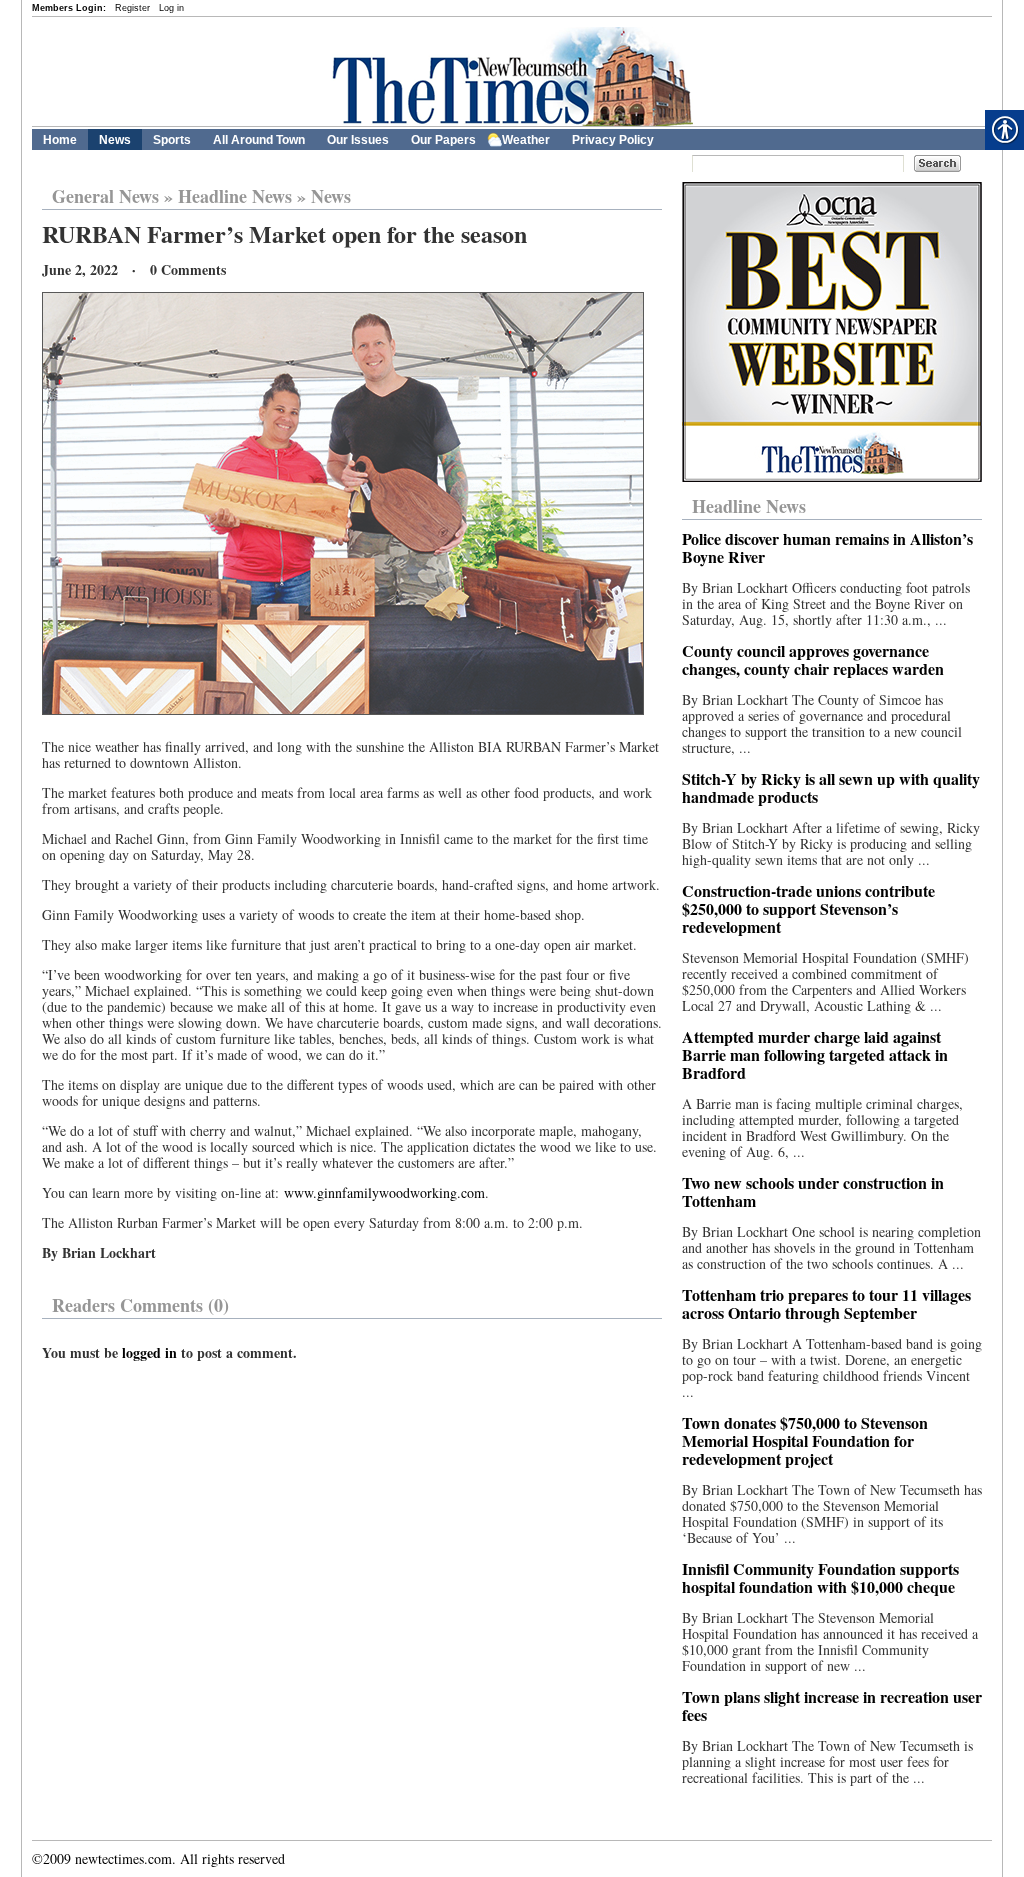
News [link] (115, 140)
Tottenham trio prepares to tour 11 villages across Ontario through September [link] (826, 1303)
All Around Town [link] (259, 140)
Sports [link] (172, 140)
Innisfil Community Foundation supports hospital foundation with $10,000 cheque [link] (820, 1577)
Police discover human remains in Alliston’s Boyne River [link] (827, 547)
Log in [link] (171, 8)
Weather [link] (526, 140)
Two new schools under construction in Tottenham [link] (813, 1191)
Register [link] (132, 8)
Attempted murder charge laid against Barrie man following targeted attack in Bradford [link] (815, 1054)
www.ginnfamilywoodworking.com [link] (384, 1192)
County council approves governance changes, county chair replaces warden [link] (813, 659)
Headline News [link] (235, 196)
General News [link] (105, 196)
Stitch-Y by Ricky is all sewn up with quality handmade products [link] (831, 787)
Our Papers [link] (443, 140)
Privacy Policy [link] (613, 140)
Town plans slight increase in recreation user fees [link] (832, 1705)
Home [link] (60, 140)
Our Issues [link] (358, 140)
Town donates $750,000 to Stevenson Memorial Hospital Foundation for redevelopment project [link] (805, 1440)
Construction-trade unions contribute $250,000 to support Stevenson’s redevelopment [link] (808, 908)
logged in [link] (149, 1352)
